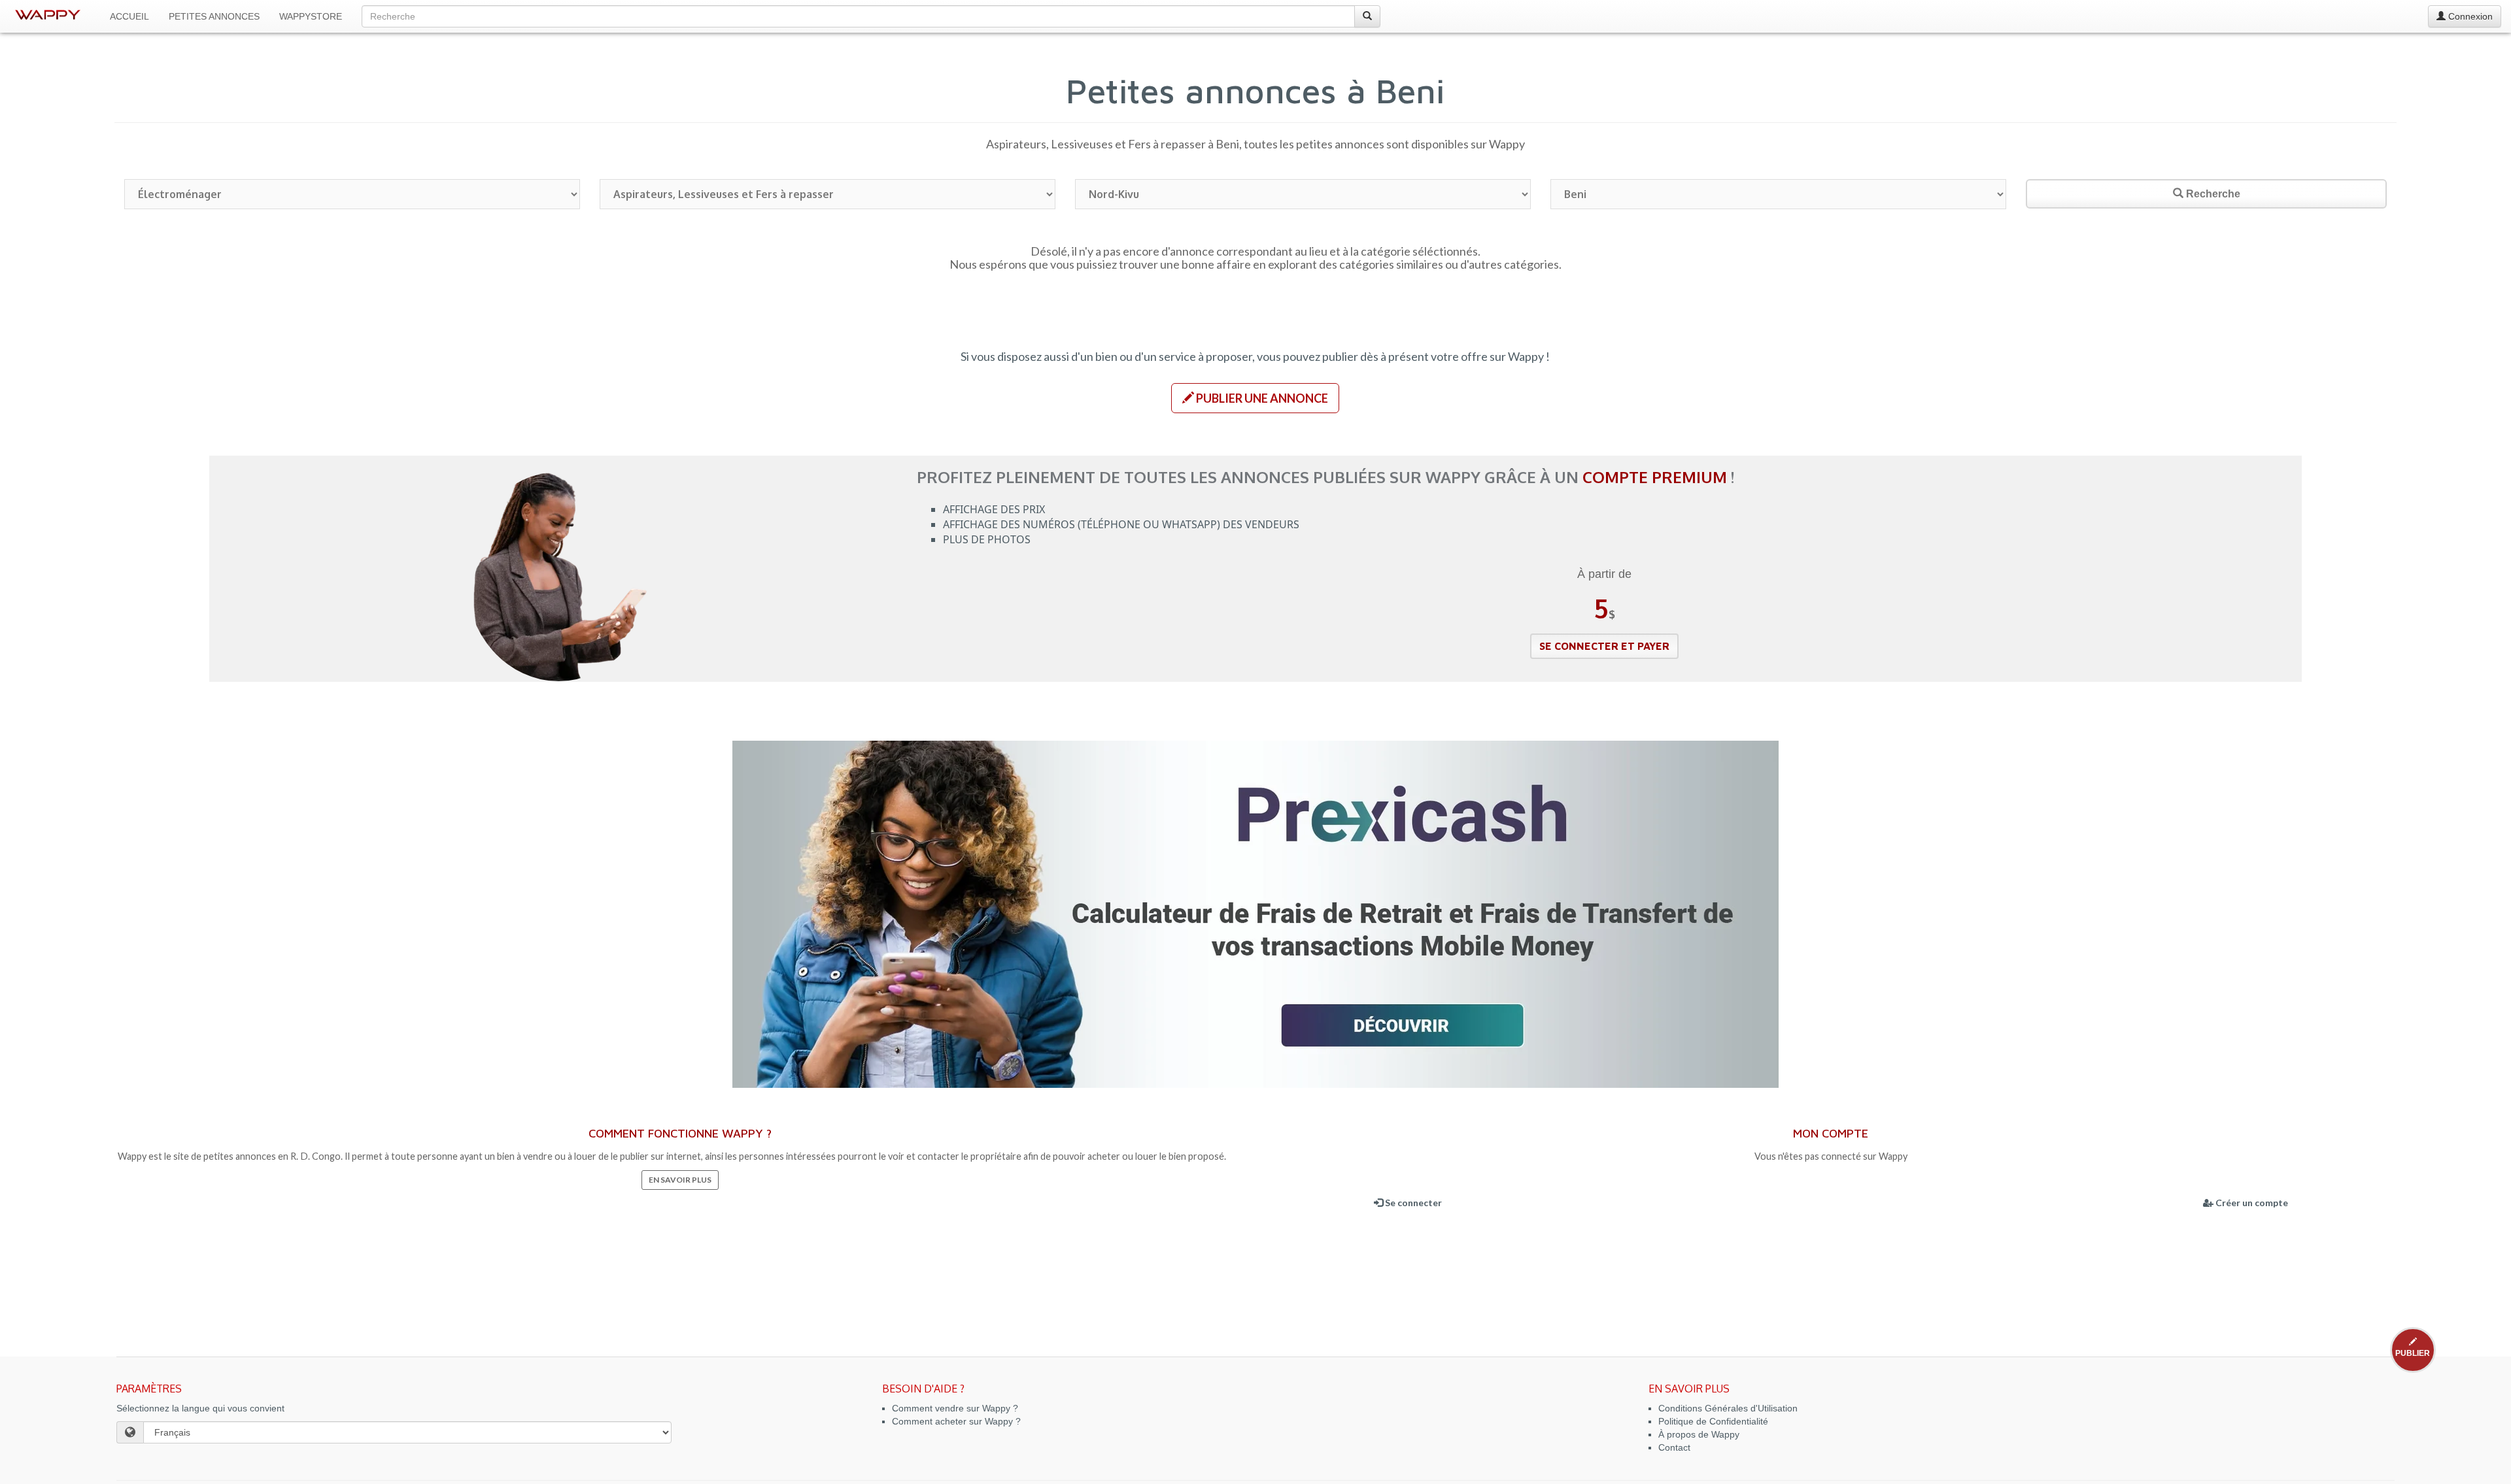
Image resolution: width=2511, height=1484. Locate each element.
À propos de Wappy (1699, 1434)
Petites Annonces (214, 16)
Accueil (129, 16)
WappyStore (311, 16)
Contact (1674, 1447)
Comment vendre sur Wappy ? (955, 1408)
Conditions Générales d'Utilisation (1728, 1408)
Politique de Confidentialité (1713, 1421)
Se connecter (1412, 1203)
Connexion (2469, 16)
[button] (1255, 398)
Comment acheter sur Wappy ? (956, 1421)
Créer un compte (2251, 1203)
